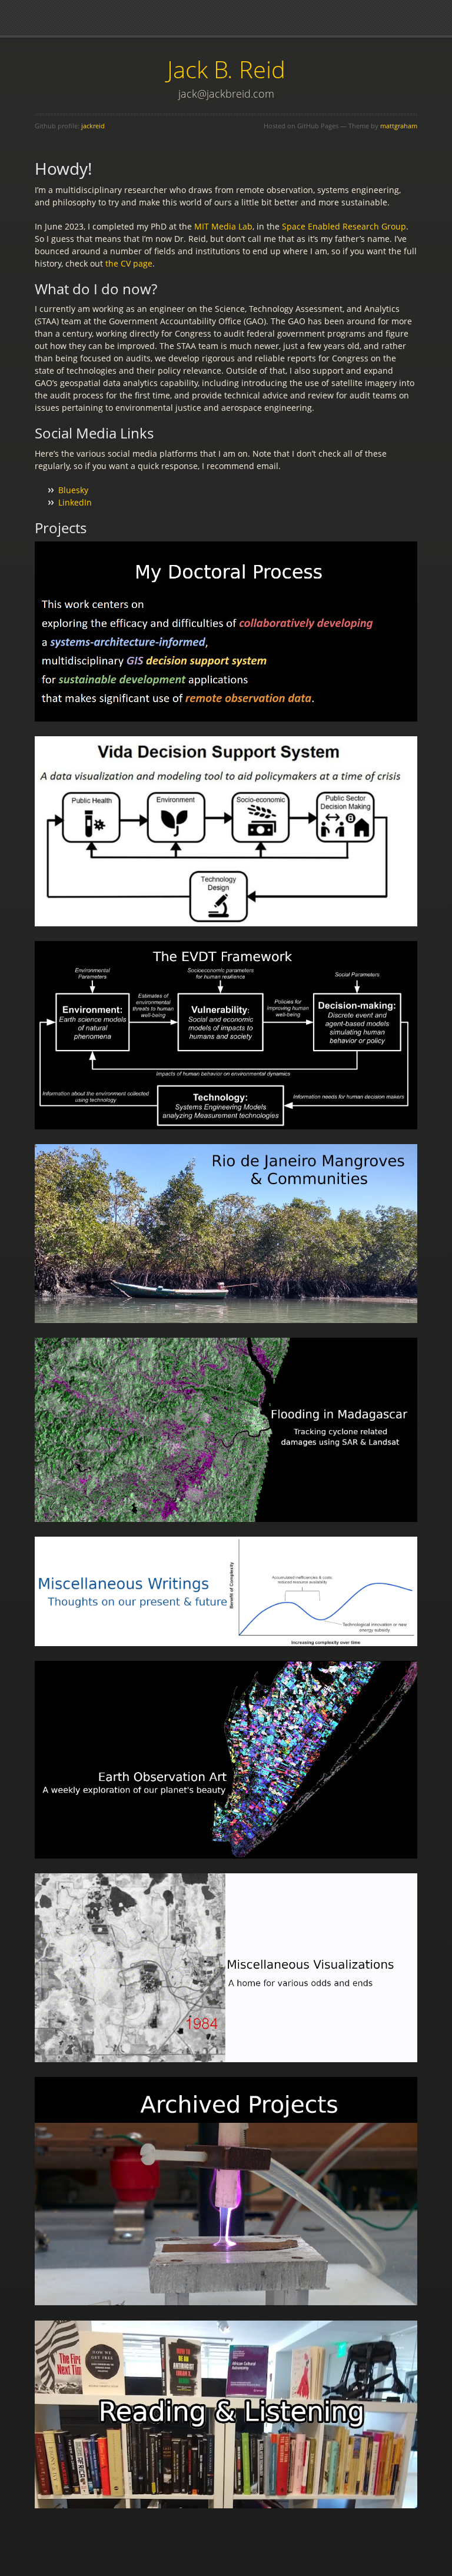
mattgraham (399, 126)
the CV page (129, 263)
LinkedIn (75, 502)
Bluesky (73, 490)
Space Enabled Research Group (344, 226)
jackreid (93, 126)
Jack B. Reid (226, 69)
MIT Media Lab (223, 226)
